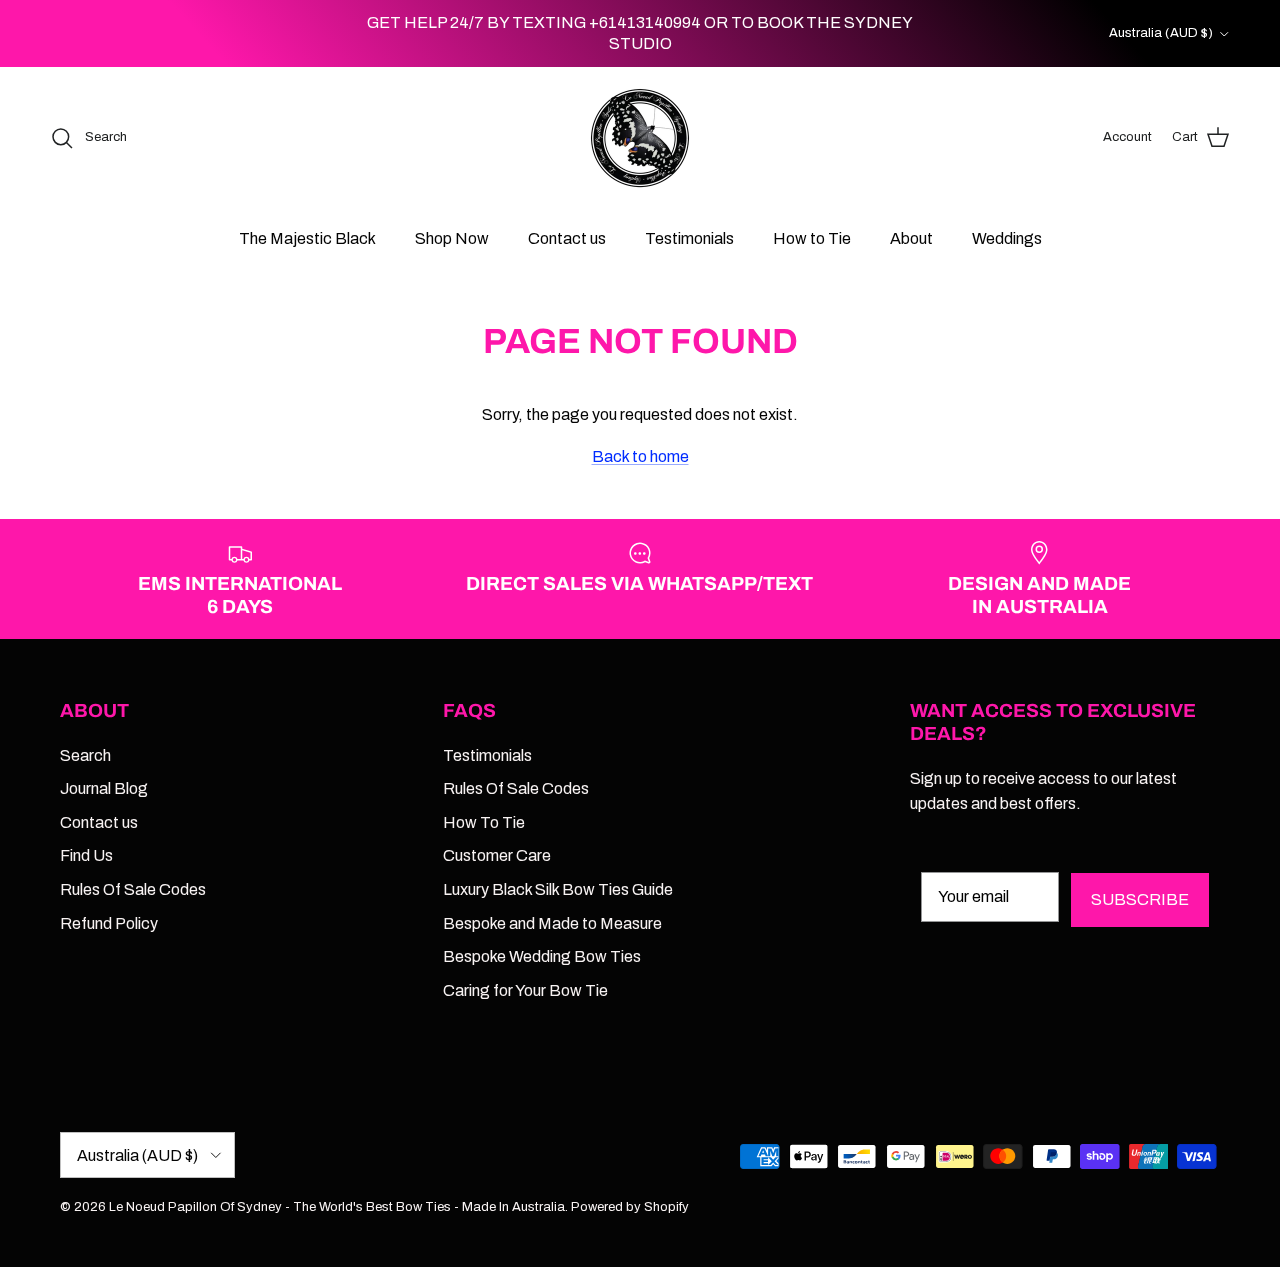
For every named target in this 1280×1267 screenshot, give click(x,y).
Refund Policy (109, 923)
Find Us (86, 855)
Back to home (640, 456)
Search (85, 755)
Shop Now (452, 238)
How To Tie (484, 822)
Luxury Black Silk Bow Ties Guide (558, 889)
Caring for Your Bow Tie (525, 990)
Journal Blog (104, 788)
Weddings (1007, 238)
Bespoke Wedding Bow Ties (542, 956)
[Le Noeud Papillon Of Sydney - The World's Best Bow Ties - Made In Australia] (640, 137)
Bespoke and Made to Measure (552, 923)
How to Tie (812, 238)
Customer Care (497, 855)
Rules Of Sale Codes (133, 889)
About (911, 238)
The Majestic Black (307, 238)
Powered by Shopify (630, 1207)
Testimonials (689, 238)
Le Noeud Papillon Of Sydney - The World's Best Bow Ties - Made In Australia (337, 1207)
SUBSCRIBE (1140, 899)
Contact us (567, 238)
